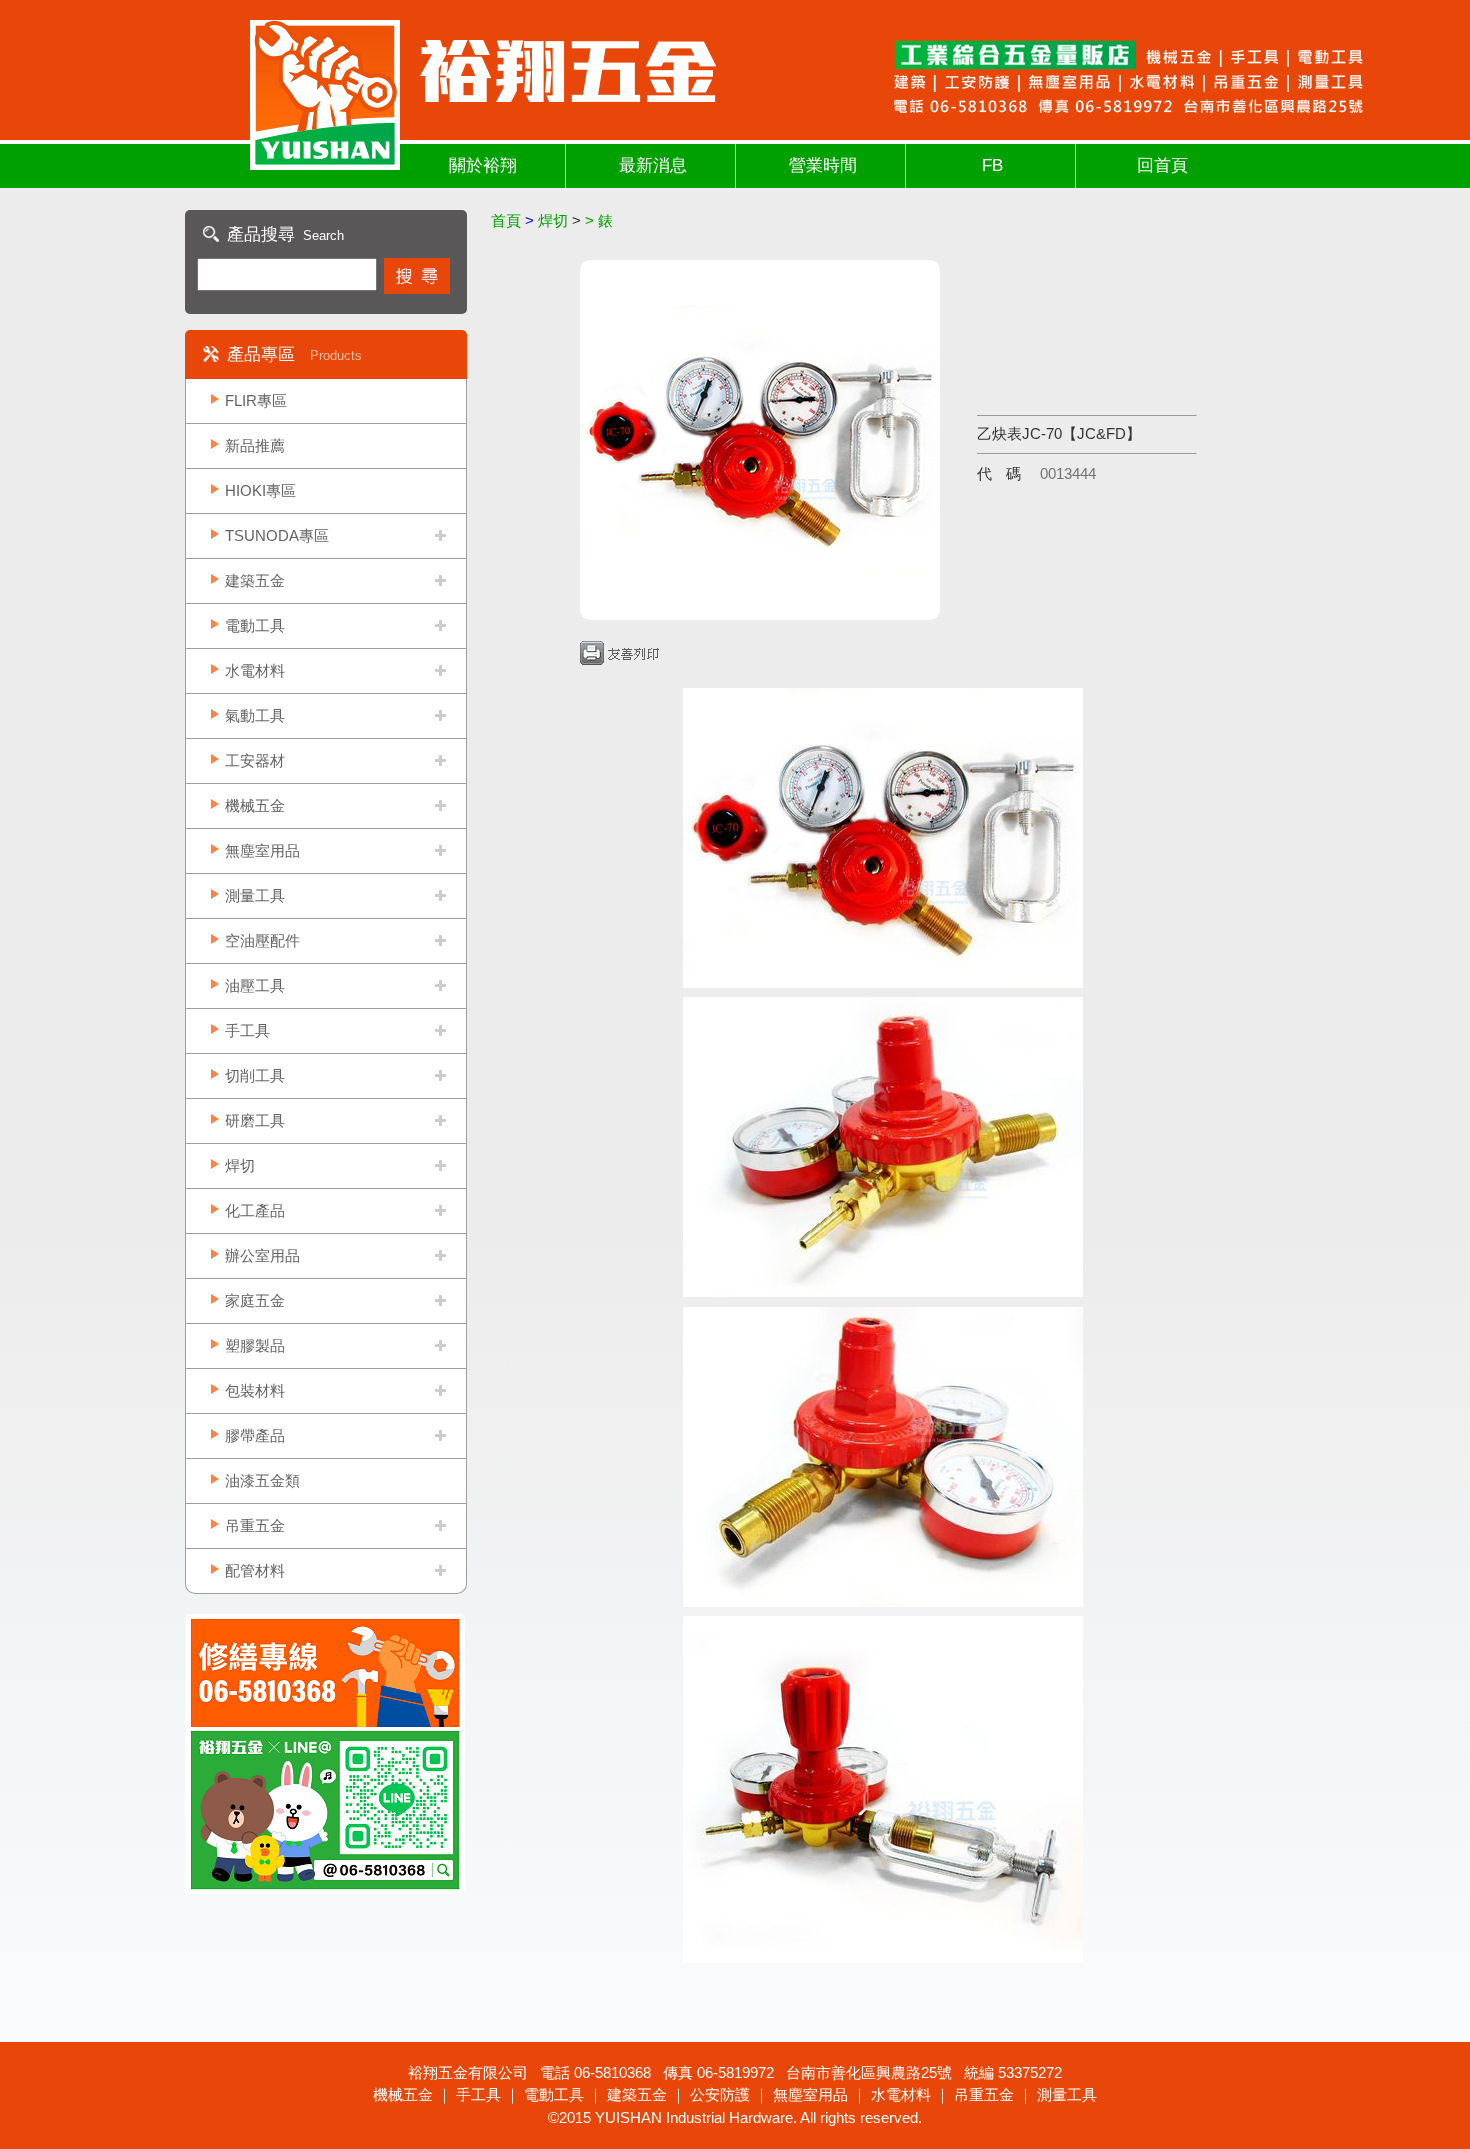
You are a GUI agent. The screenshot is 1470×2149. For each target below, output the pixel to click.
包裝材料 (255, 1390)
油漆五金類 (262, 1480)
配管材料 (255, 1570)
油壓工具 (255, 985)
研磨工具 (255, 1120)
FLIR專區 (256, 400)
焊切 (240, 1165)
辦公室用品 (262, 1255)
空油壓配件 (262, 940)
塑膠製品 (255, 1345)
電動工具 (255, 625)
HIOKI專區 (260, 490)
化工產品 (255, 1210)
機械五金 (255, 805)
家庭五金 (255, 1300)
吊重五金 (255, 1525)
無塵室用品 (262, 850)
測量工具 (255, 895)
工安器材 (255, 760)
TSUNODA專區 (277, 535)
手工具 (247, 1030)
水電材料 (255, 670)
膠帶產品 (255, 1435)
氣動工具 (255, 715)
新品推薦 (255, 445)
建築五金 (255, 580)
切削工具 (255, 1075)
